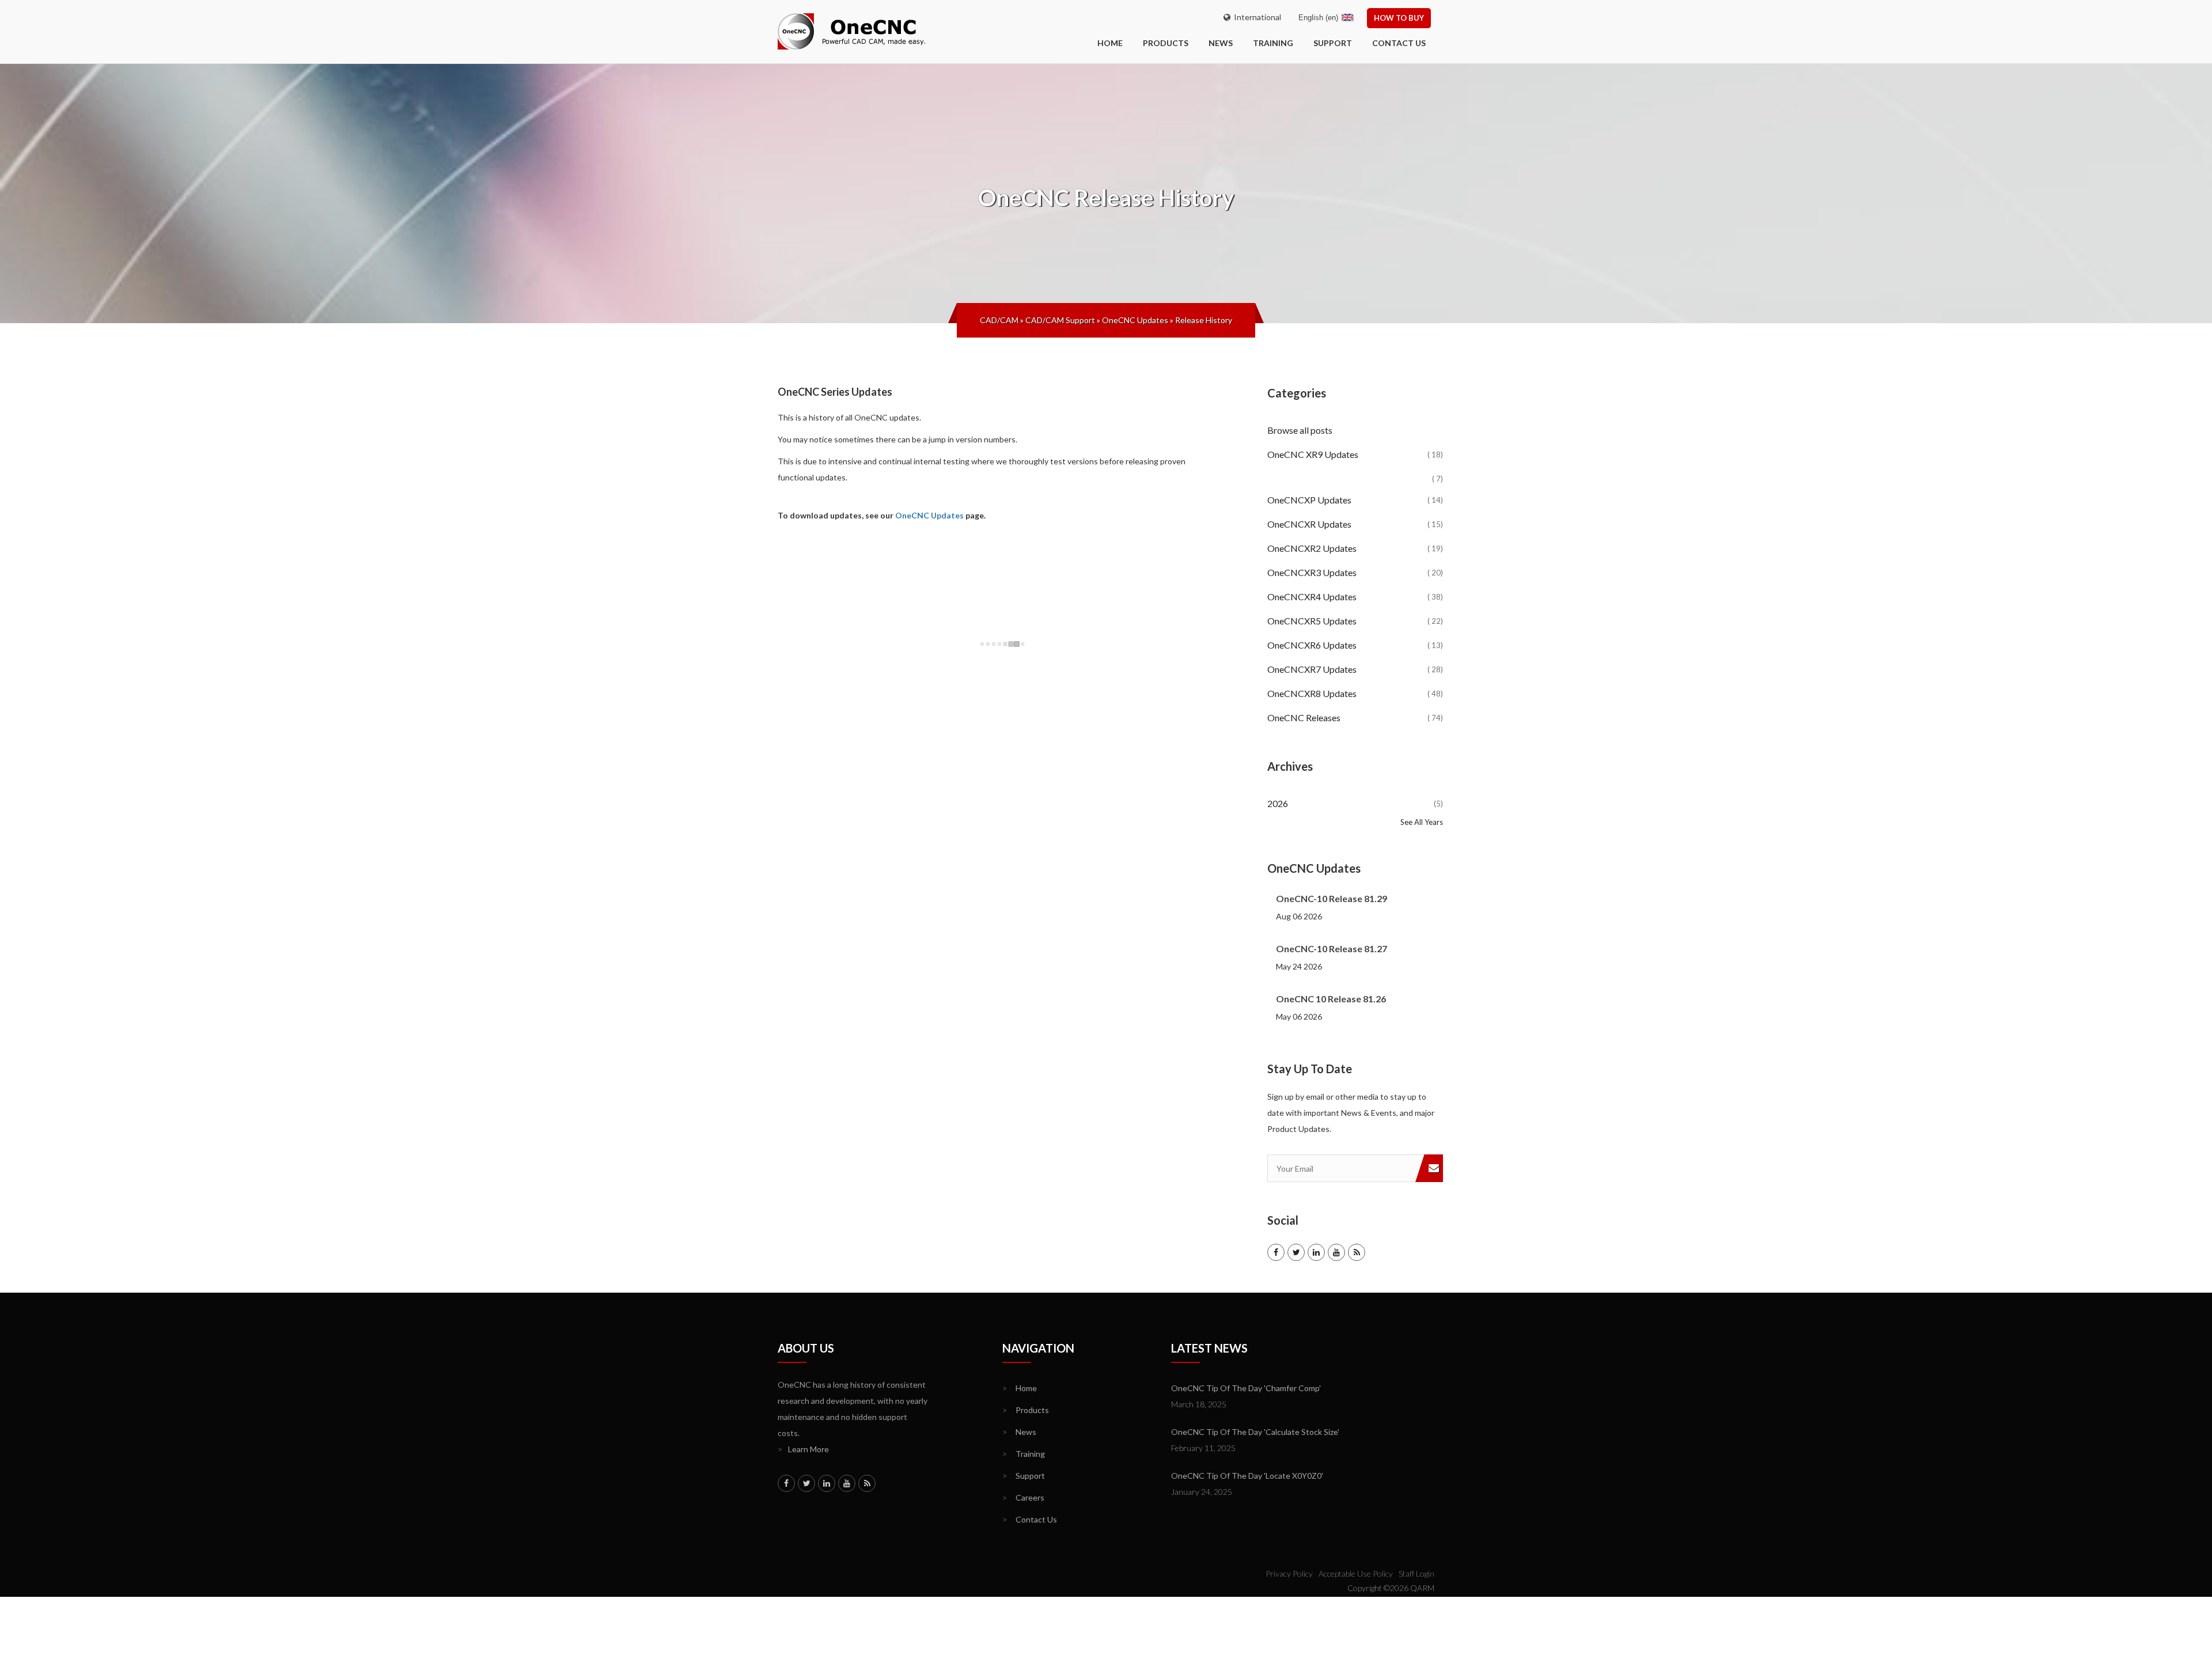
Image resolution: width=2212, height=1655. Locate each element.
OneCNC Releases (1355, 717)
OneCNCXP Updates (1355, 500)
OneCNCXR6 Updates (1355, 645)
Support (1333, 43)
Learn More (803, 1449)
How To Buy (1399, 18)
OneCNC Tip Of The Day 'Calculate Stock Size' (1255, 1432)
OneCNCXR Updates (1355, 524)
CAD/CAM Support (1060, 320)
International (1256, 17)
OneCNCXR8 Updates (1355, 693)
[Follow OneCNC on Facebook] (1276, 1252)
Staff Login (1416, 1573)
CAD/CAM (999, 320)
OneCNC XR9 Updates (1355, 454)
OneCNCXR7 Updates (1355, 669)
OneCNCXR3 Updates (1355, 572)
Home (1020, 1388)
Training (1273, 43)
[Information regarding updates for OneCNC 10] (1355, 469)
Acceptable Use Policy (1356, 1573)
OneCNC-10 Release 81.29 (1332, 898)
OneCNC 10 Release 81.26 (1331, 999)
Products (1166, 43)
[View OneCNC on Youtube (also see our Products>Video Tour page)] (1336, 1252)
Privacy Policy (1289, 1573)
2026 (1355, 803)
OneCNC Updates (1135, 320)
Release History (1204, 320)
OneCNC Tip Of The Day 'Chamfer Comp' (1246, 1388)
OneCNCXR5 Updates (1355, 621)
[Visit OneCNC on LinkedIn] (1316, 1252)
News (1221, 43)
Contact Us (1399, 43)
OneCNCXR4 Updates (1355, 597)
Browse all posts (1301, 430)
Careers (1023, 1497)
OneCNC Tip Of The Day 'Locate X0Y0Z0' (1247, 1476)
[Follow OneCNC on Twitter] (1296, 1252)
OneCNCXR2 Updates (1355, 548)
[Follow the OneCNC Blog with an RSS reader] (1357, 1252)
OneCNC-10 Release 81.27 (1332, 948)
